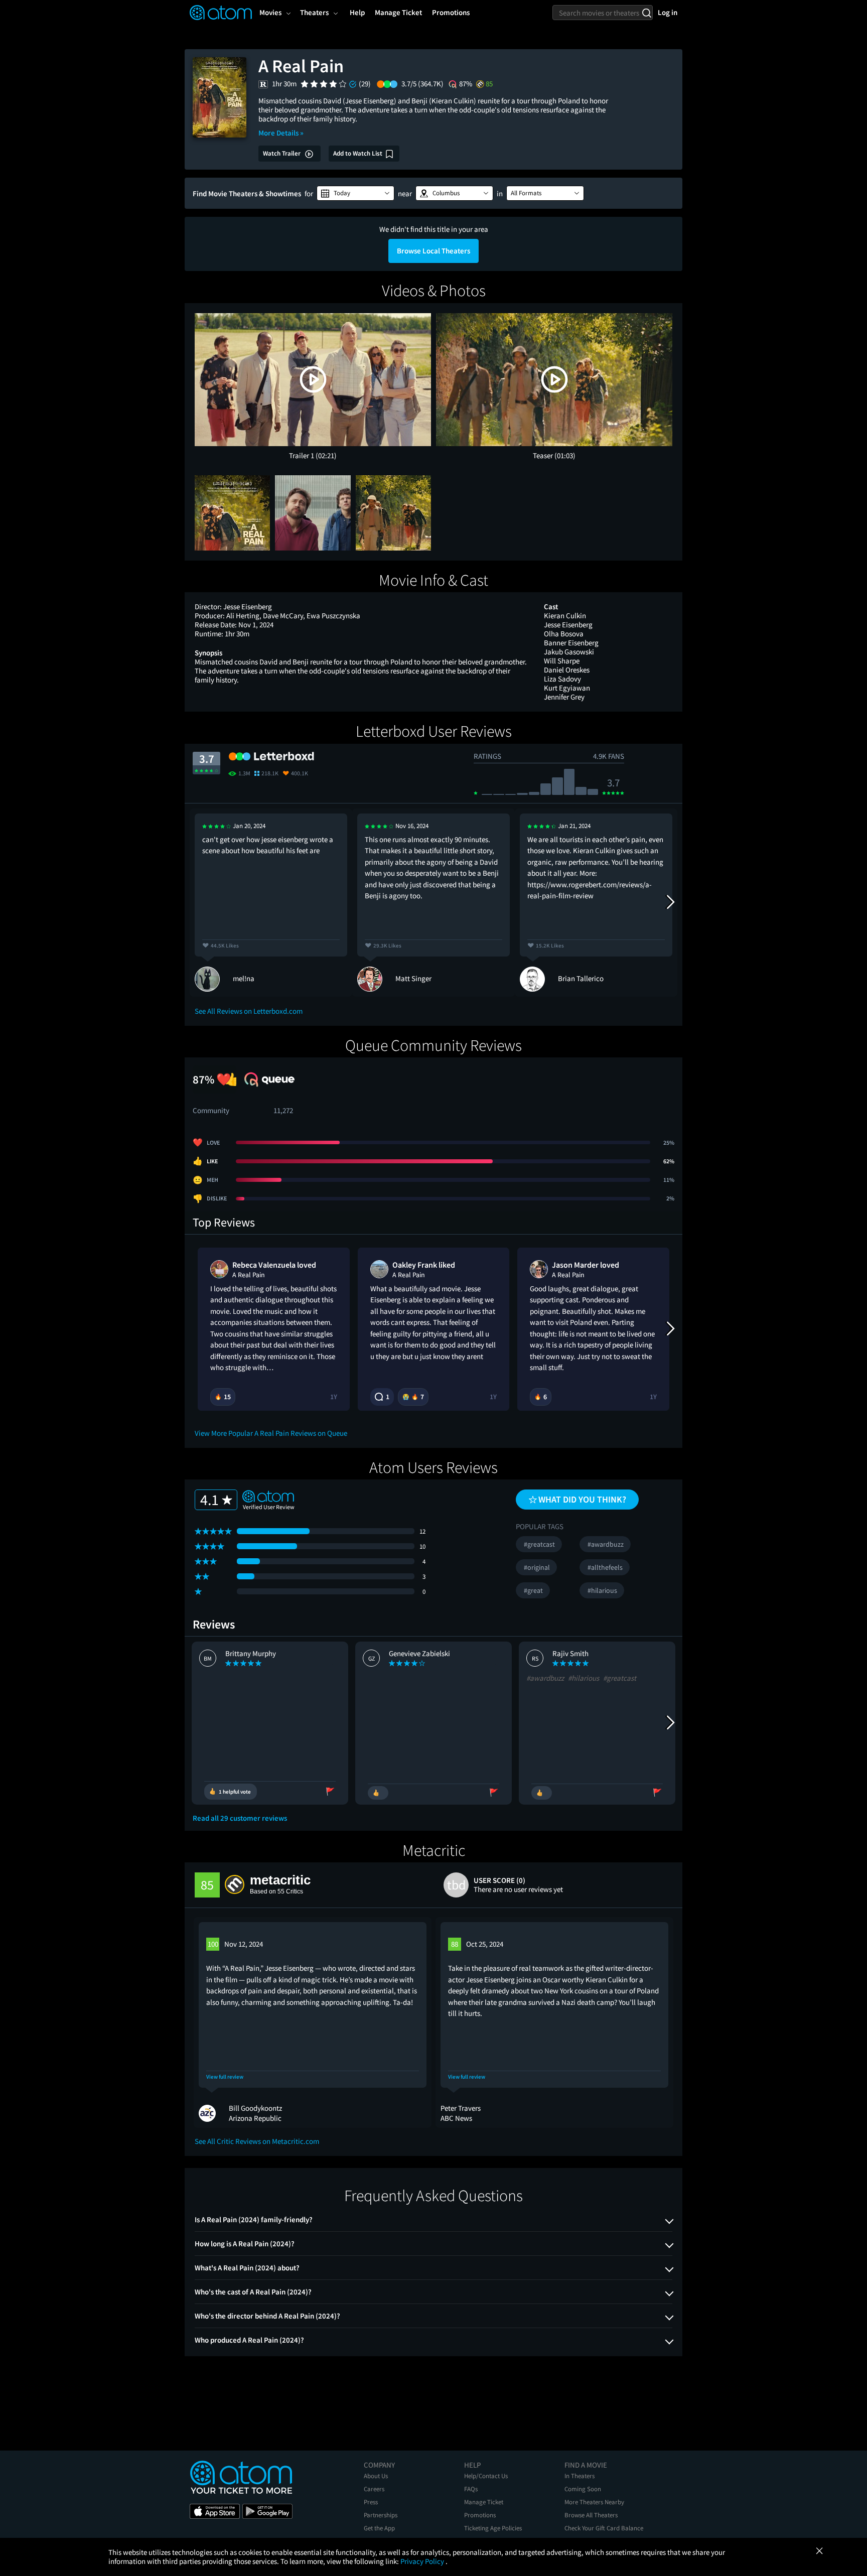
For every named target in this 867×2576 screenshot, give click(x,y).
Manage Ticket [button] (398, 12)
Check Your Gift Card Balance (604, 2528)
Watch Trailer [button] (282, 153)
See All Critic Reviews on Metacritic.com (257, 2141)
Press (371, 2502)
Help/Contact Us (486, 2476)
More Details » (281, 133)
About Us (376, 2476)
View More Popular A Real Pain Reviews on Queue (271, 1433)
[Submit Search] (646, 13)
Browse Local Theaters (434, 251)
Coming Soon (583, 2489)
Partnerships (381, 2515)
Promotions (480, 2515)
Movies (270, 12)
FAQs (471, 2489)
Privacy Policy (423, 2561)
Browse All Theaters (591, 2515)
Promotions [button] (451, 12)
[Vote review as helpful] (378, 1793)
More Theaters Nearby (594, 2502)
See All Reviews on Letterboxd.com (249, 1011)
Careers (374, 2489)
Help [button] (357, 12)
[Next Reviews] (670, 902)
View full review (225, 2077)
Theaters (314, 12)
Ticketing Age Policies (493, 2528)
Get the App (379, 2528)
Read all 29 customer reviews (240, 1818)
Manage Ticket (484, 2502)
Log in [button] (668, 12)
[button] (355, 193)
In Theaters (580, 2476)
